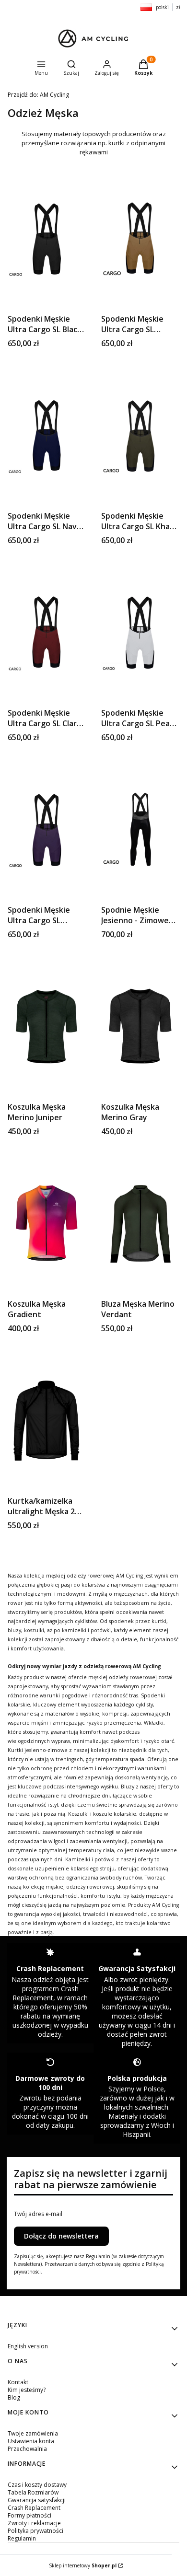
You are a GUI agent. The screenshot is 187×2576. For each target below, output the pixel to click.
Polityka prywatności (35, 2531)
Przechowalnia (27, 2449)
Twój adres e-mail (38, 2214)
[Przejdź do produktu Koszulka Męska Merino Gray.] (140, 1026)
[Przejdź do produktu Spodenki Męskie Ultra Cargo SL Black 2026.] (47, 238)
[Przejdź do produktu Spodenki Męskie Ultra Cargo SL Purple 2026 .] (47, 829)
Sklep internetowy (83, 2565)
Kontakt (18, 2382)
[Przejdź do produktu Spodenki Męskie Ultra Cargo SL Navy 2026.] (47, 435)
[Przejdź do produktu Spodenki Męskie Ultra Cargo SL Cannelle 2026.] (140, 238)
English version (28, 2346)
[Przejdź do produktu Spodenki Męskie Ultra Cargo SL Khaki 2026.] (140, 435)
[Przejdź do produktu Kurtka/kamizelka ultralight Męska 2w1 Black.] (47, 1420)
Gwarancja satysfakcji (37, 2500)
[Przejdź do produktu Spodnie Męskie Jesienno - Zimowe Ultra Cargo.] (140, 829)
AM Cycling (38, 95)
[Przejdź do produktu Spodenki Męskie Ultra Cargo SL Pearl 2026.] (140, 632)
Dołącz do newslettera (61, 2236)
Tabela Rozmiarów (33, 2492)
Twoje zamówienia (33, 2433)
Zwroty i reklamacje (34, 2523)
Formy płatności (29, 2515)
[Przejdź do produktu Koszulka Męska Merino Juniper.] (47, 1026)
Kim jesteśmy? (27, 2390)
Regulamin (22, 2538)
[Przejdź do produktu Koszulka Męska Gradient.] (47, 1223)
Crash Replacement (34, 2508)
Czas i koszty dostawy (37, 2485)
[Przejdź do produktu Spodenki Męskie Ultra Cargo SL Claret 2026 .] (47, 632)
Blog (14, 2397)
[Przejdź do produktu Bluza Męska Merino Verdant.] (140, 1223)
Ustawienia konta (31, 2441)
